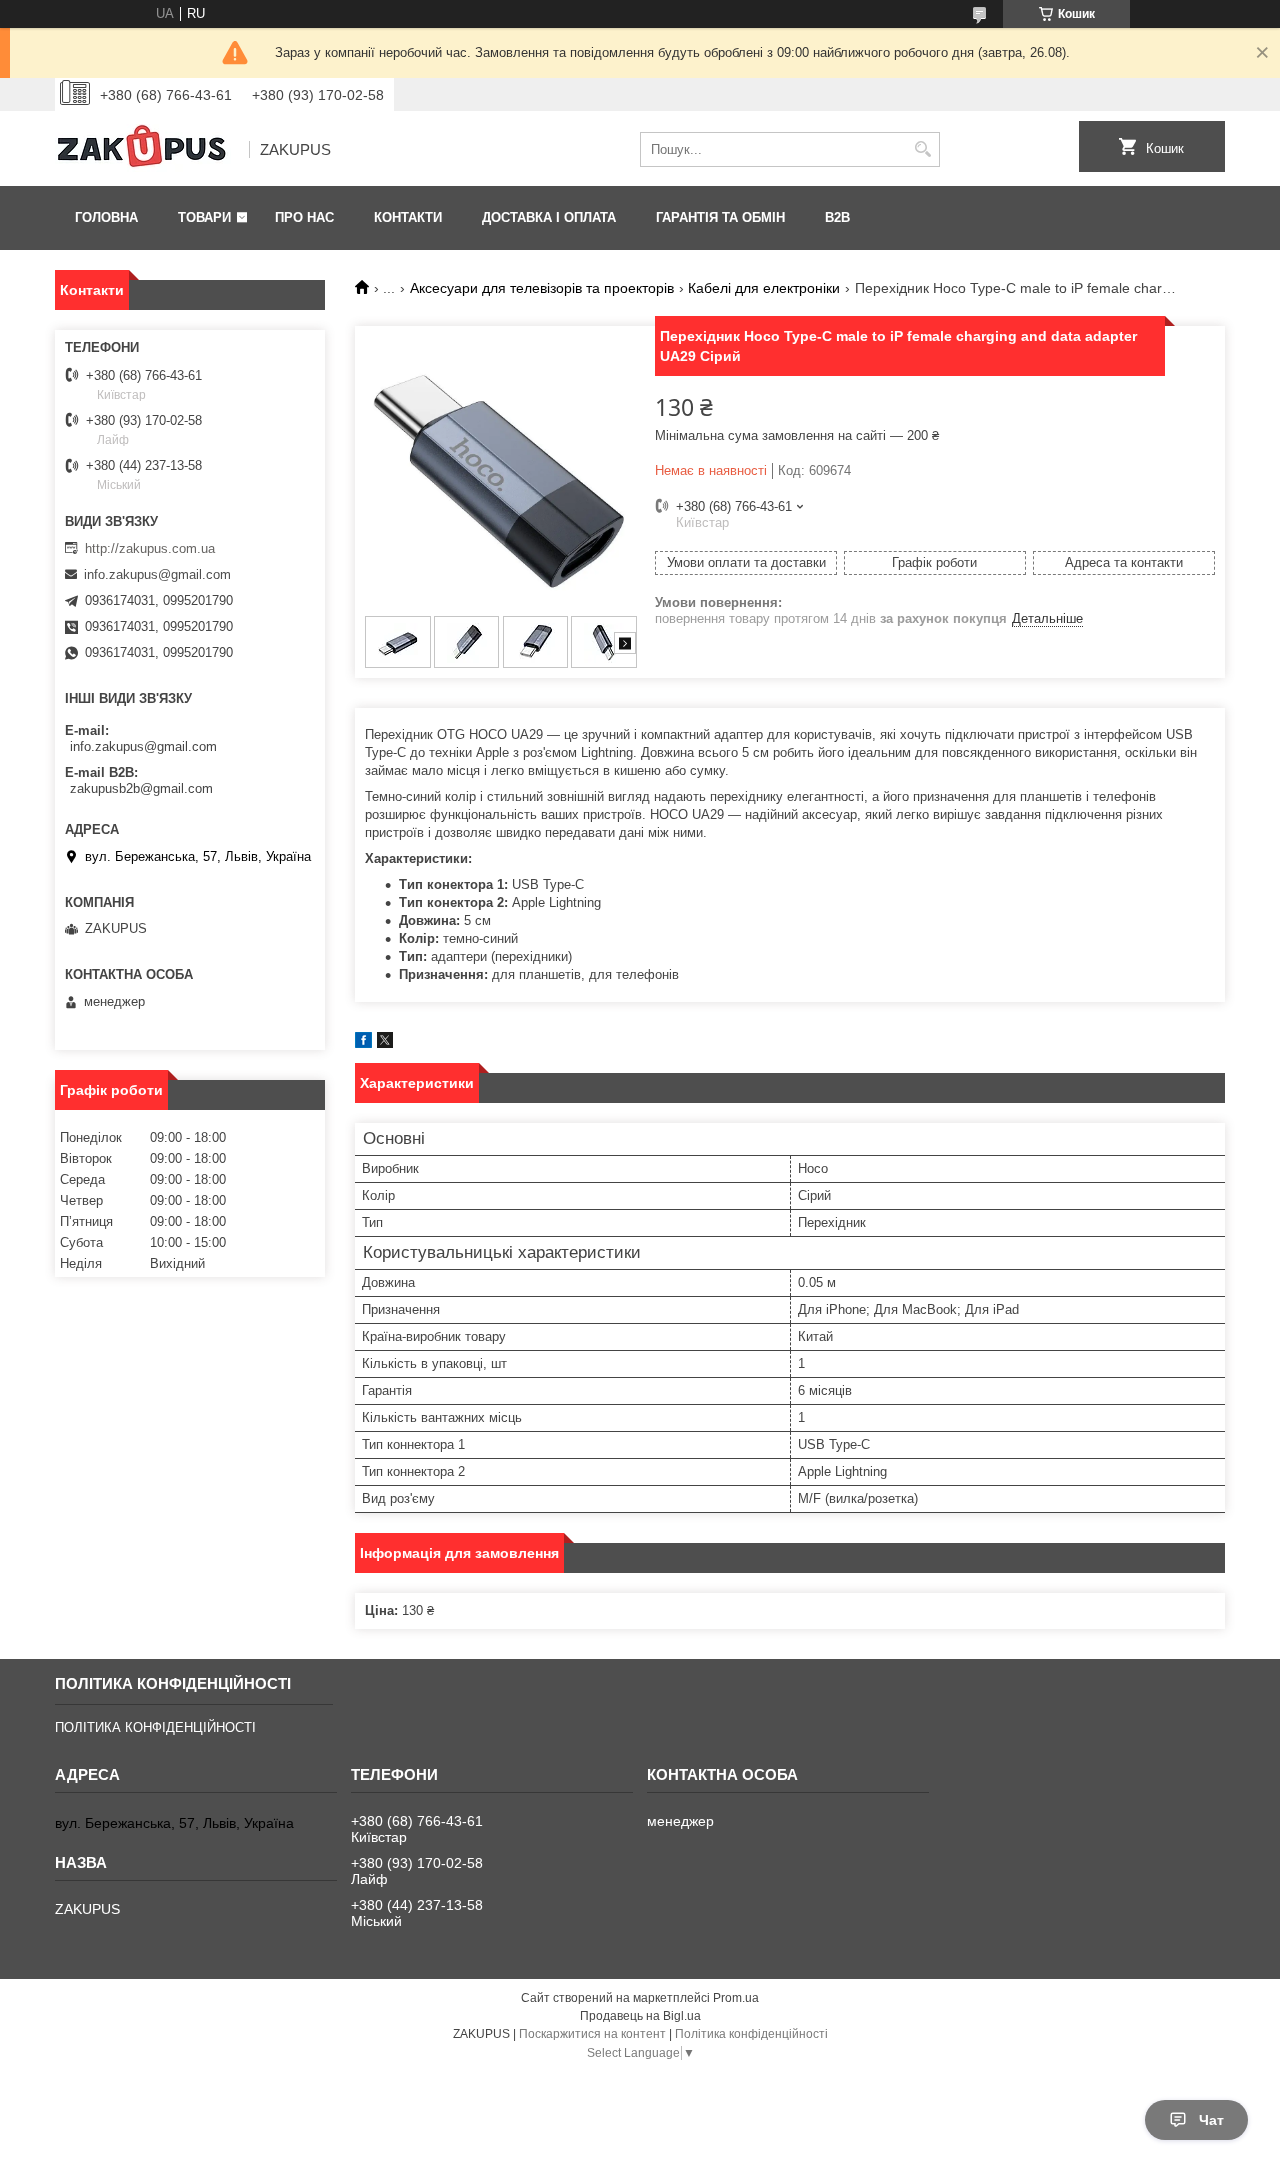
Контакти (408, 217)
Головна (106, 217)
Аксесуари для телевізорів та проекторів (542, 288)
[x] (385, 1043)
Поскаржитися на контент (592, 2034)
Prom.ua (736, 1998)
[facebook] (363, 1043)
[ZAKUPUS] (145, 150)
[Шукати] (922, 149)
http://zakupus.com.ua (150, 548)
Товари (204, 217)
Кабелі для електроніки (764, 288)
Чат (1211, 2120)
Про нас (304, 217)
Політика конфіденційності (751, 2034)
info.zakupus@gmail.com (157, 574)
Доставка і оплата (549, 217)
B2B (837, 217)
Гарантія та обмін (720, 217)
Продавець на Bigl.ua (640, 2016)
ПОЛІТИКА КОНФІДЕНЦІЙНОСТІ (155, 1727)
